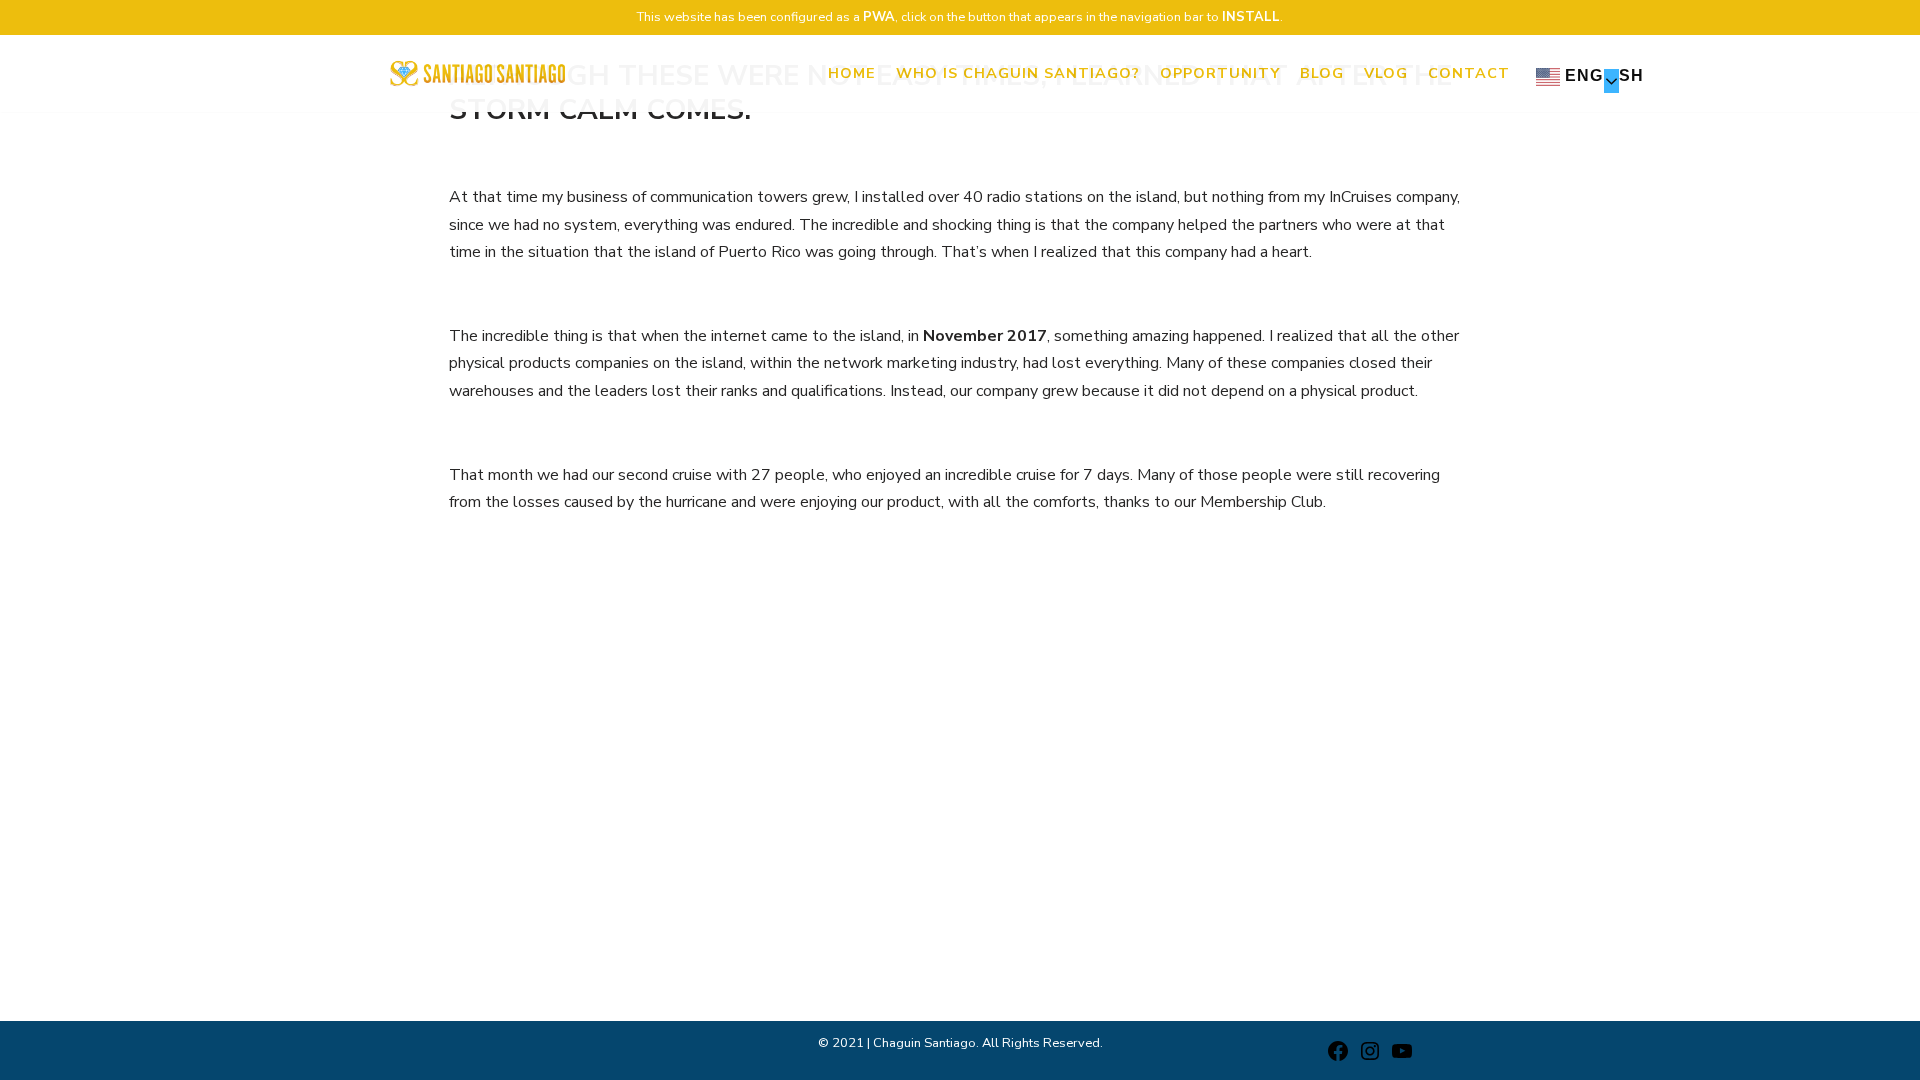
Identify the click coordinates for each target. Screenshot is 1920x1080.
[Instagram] (1370, 1058)
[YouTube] (1402, 1058)
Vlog (1386, 73)
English (1602, 75)
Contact (1469, 73)
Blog (1322, 73)
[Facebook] (1338, 1058)
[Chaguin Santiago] (477, 73)
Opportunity (1220, 73)
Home (852, 73)
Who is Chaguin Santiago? (1018, 73)
